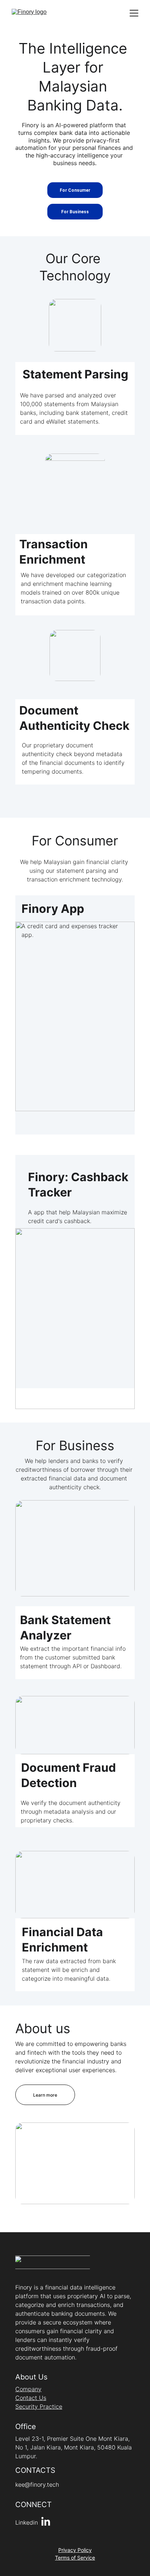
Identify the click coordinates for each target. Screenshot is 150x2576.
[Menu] (134, 13)
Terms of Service (75, 2558)
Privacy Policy (75, 2550)
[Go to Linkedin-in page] (46, 2522)
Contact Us (31, 2398)
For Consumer (75, 190)
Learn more (45, 2095)
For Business (75, 212)
